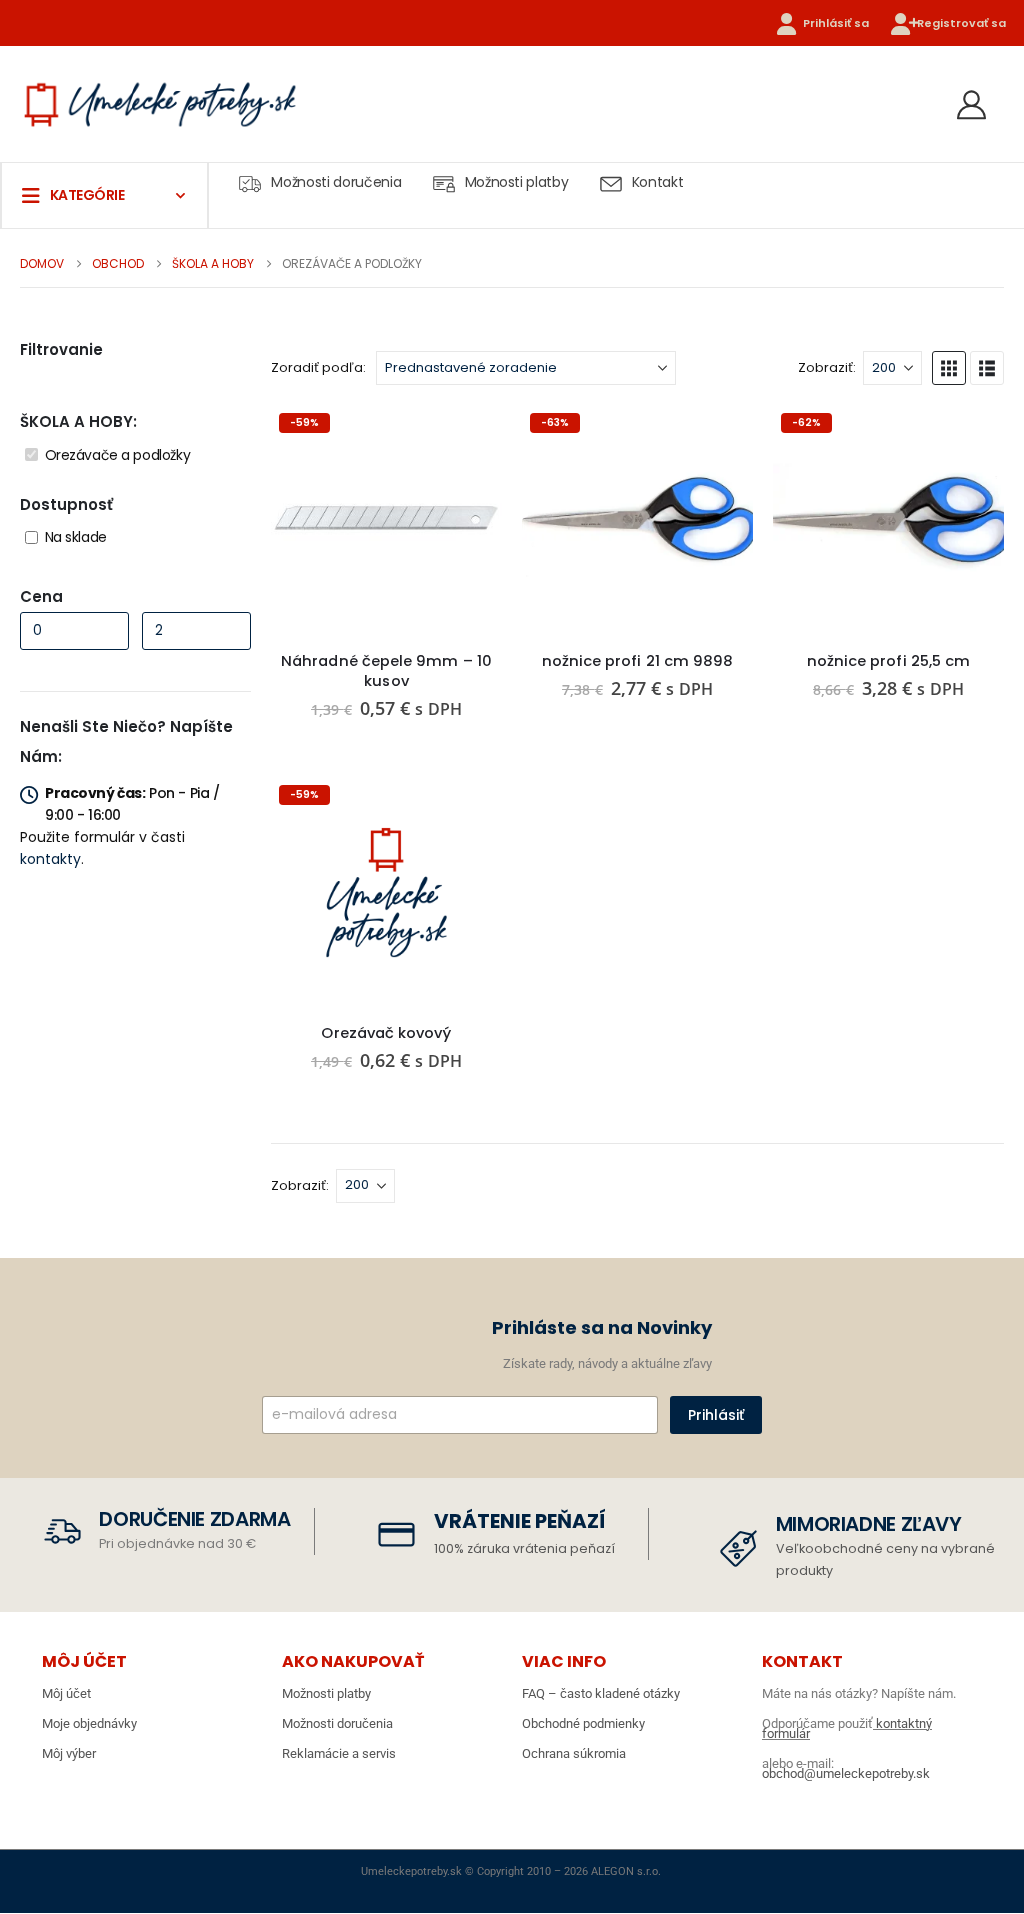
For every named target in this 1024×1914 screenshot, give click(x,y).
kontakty (50, 859)
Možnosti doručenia (336, 182)
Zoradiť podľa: (318, 367)
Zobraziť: (827, 367)
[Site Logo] (160, 104)
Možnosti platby (517, 182)
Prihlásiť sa (836, 23)
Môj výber (69, 1753)
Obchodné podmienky (583, 1723)
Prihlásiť (716, 1415)
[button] (949, 368)
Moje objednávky (89, 1723)
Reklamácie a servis (339, 1753)
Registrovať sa (961, 23)
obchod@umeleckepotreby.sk (846, 1773)
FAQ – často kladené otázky (601, 1693)
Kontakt (658, 182)
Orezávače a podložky (118, 455)
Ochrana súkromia (574, 1753)
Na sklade (76, 537)
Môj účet (66, 1693)
